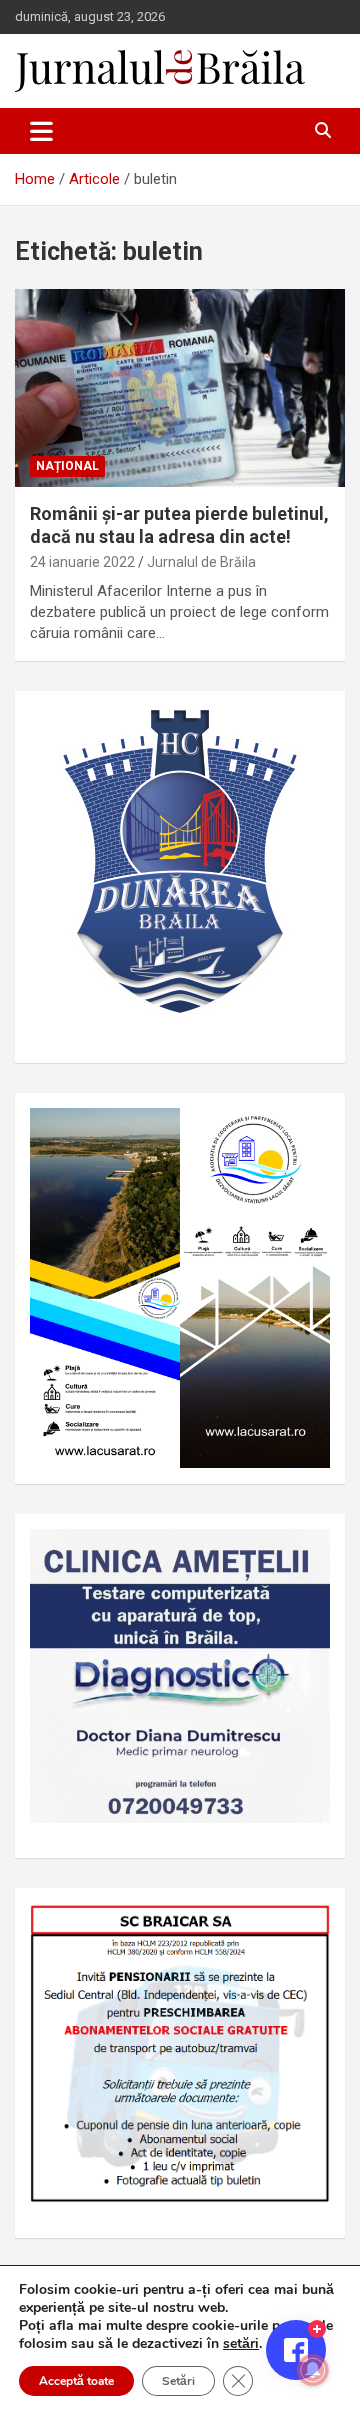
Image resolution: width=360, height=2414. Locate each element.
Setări (178, 2381)
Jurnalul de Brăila (201, 562)
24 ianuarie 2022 (82, 562)
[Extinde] (304, 1555)
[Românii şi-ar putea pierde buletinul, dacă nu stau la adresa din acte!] (180, 387)
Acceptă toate (76, 2381)
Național (67, 466)
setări (241, 2344)
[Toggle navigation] (41, 131)
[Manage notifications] (313, 2370)
